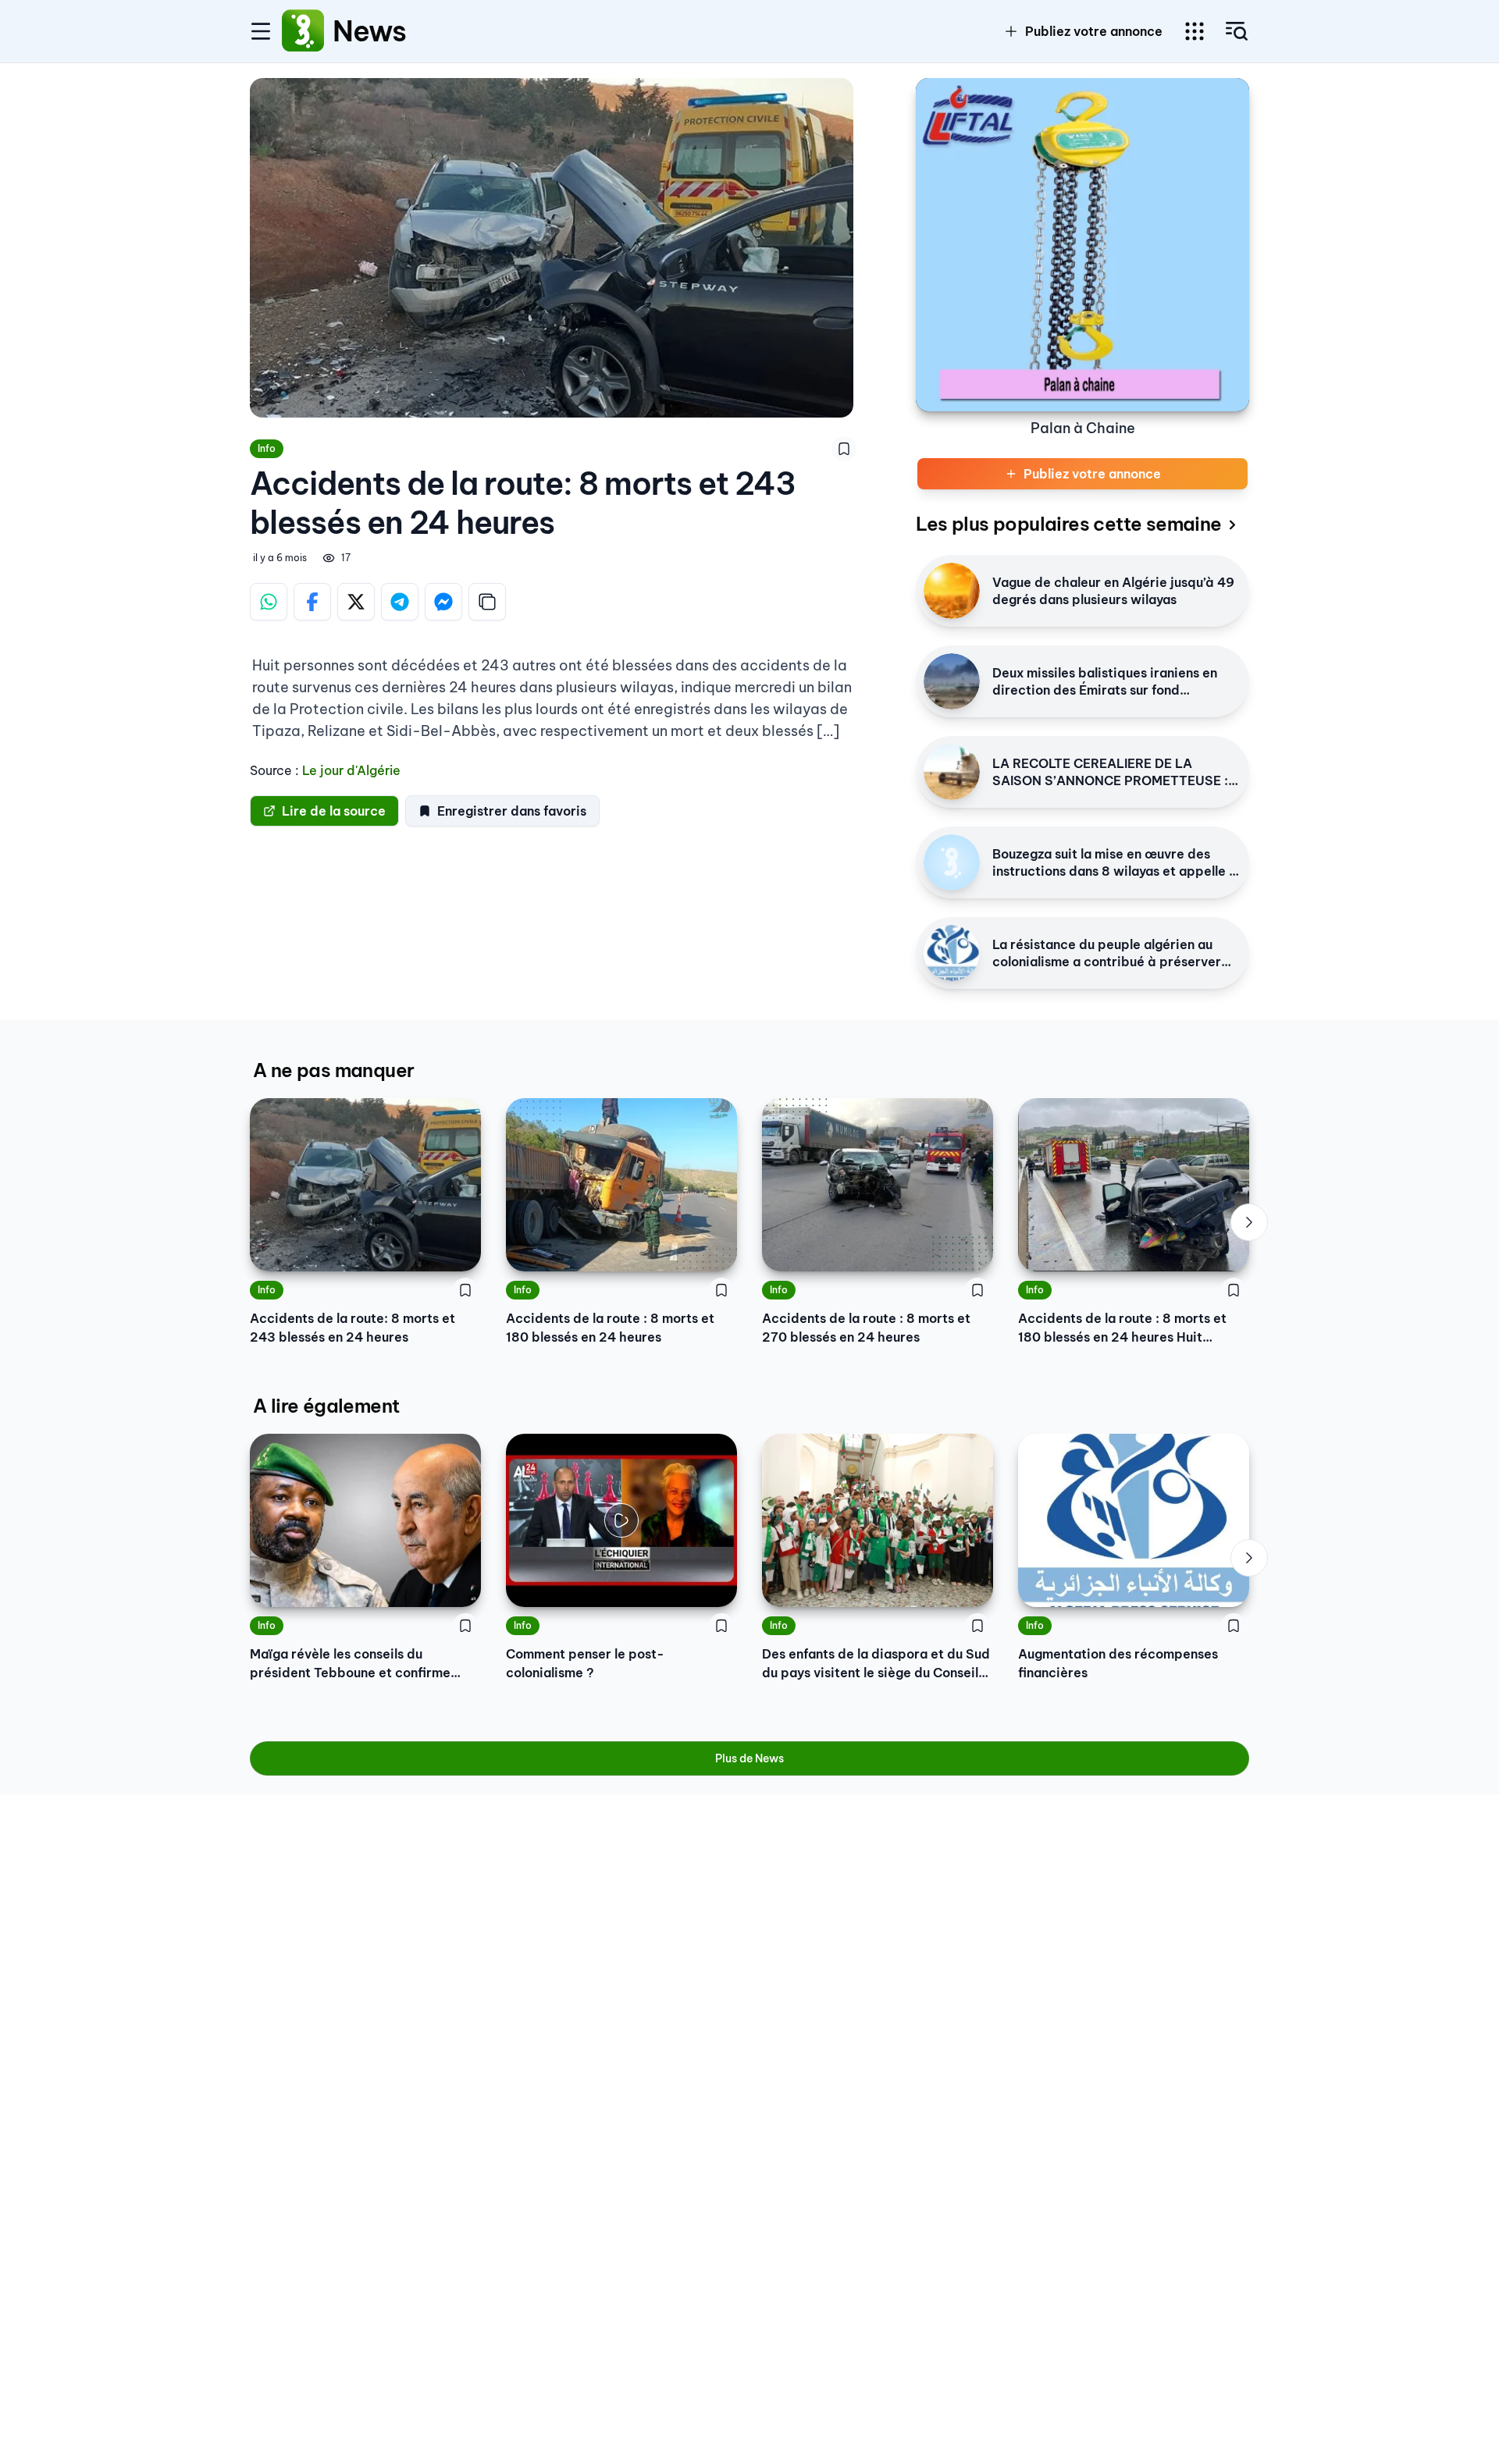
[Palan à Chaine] (1082, 245)
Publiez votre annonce (1094, 31)
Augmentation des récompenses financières (1118, 1663)
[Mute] (714, 1584)
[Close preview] (529, 1584)
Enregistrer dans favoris (512, 811)
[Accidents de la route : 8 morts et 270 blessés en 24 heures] (878, 1185)
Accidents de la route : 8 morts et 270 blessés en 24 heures (866, 1328)
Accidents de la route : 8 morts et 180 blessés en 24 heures (610, 1328)
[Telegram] (400, 602)
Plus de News (749, 1758)
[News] (303, 31)
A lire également (326, 1406)
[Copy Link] (487, 602)
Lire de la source (334, 811)
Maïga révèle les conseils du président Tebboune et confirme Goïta (350, 1664)
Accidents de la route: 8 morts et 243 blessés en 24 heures (352, 1328)
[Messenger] (443, 602)
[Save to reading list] (844, 449)
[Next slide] (1249, 1222)
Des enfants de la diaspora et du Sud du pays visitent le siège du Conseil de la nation (876, 1664)
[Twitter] (356, 602)
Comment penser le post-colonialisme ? (585, 1663)
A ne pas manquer (333, 1070)
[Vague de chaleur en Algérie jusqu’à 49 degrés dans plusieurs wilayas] (952, 591)
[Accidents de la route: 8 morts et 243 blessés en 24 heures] (365, 1185)
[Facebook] (312, 602)
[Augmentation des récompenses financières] (1134, 1520)
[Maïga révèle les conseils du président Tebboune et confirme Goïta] (365, 1520)
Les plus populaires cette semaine (1068, 524)
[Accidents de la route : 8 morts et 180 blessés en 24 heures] (621, 1185)
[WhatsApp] (269, 602)
